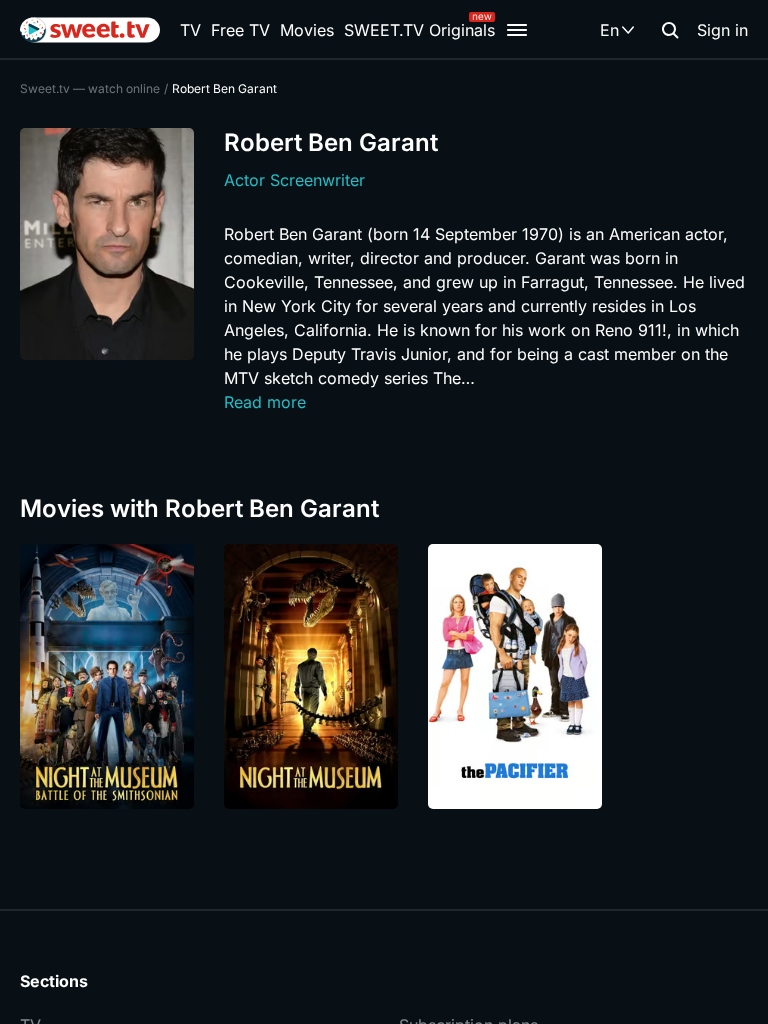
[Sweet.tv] (90, 30)
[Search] (670, 30)
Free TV (240, 30)
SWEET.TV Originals (419, 30)
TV (190, 30)
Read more (265, 402)
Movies (307, 30)
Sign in (722, 30)
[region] (384, 676)
